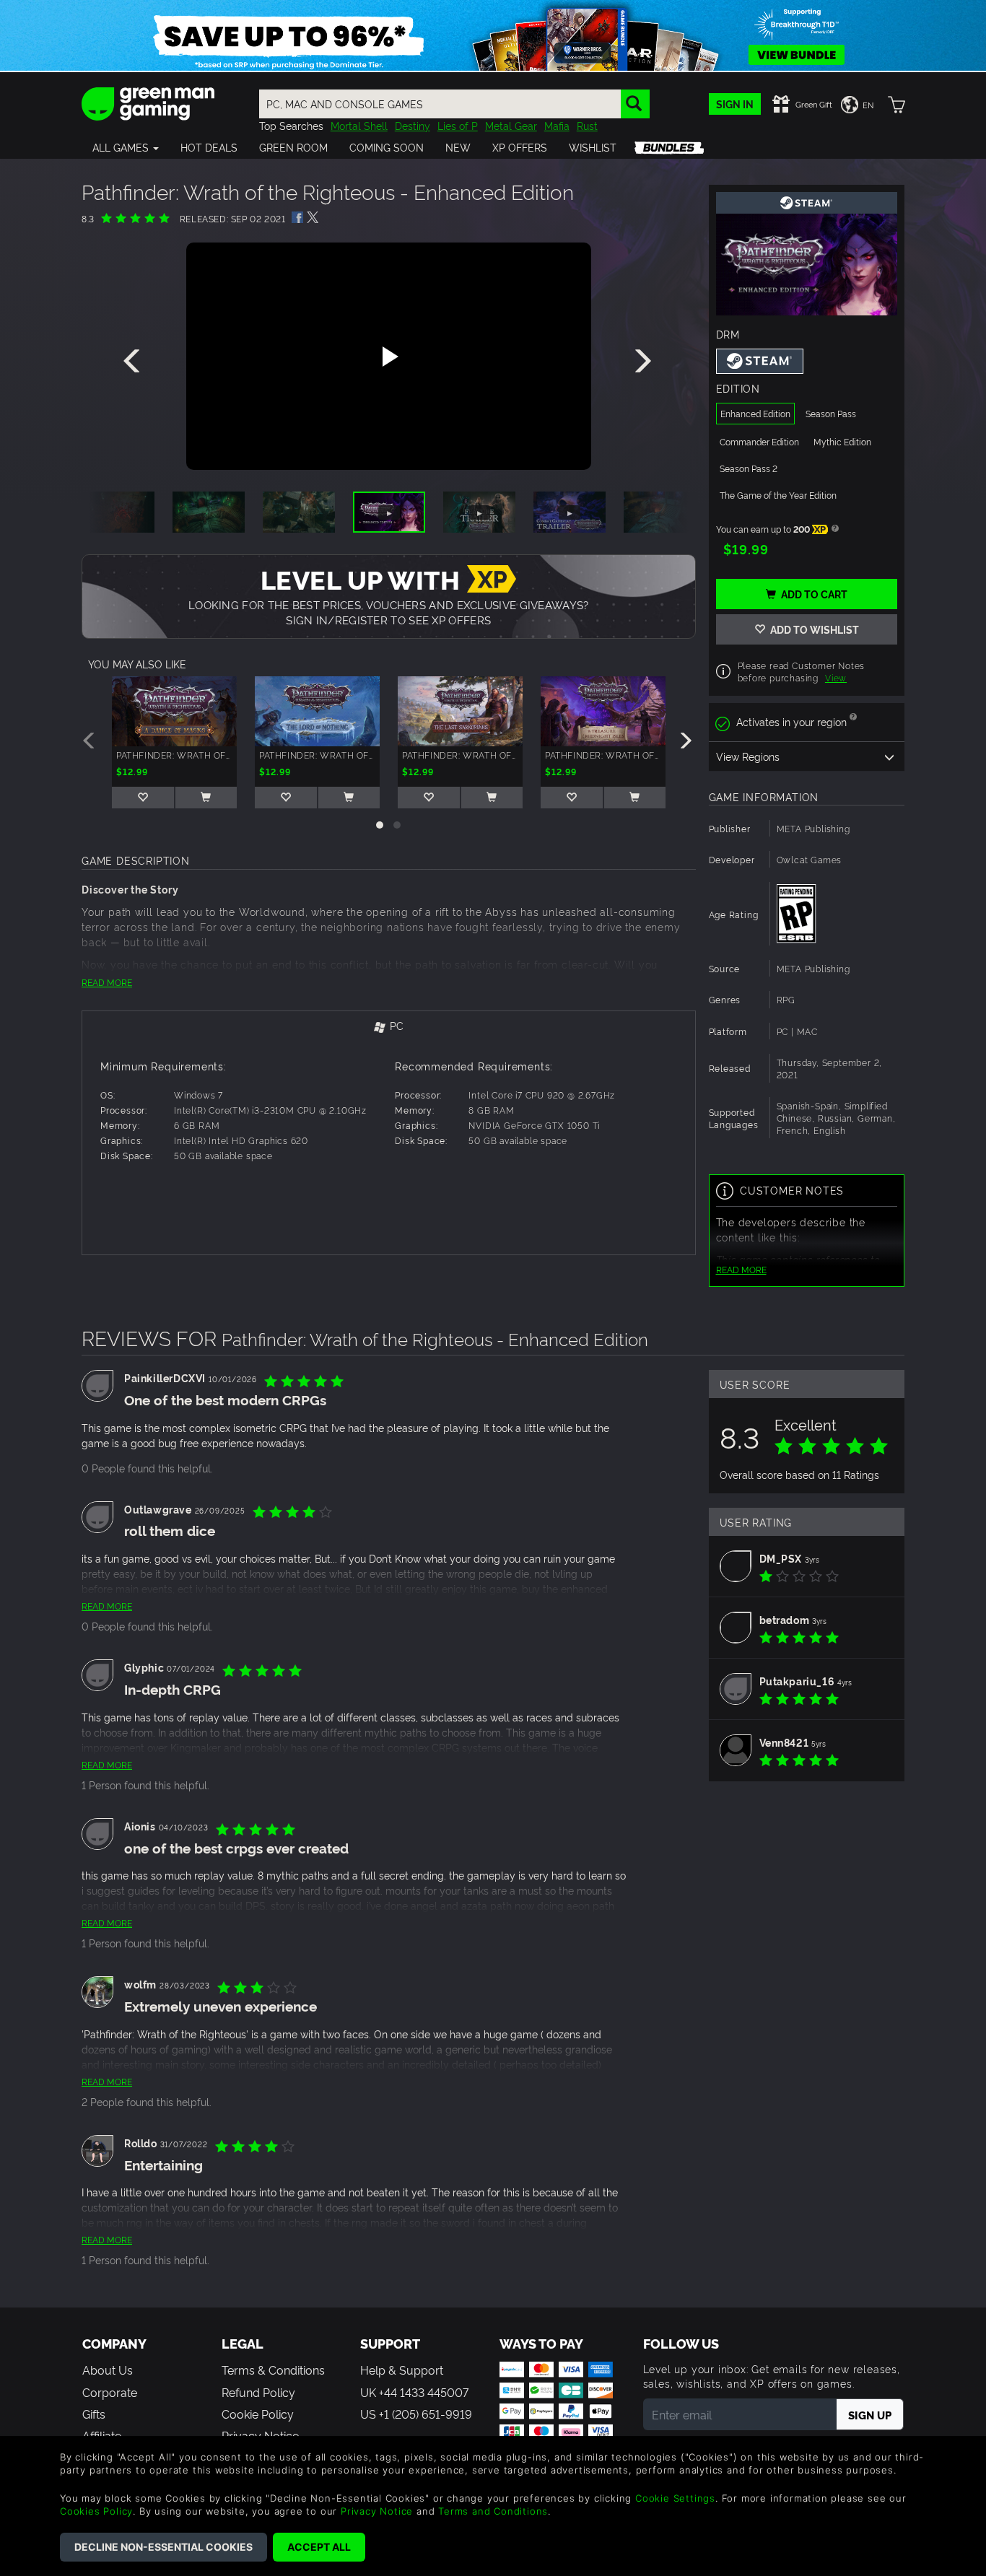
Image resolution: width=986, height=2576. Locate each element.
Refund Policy (258, 2392)
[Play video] (388, 357)
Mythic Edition (842, 441)
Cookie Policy (258, 2414)
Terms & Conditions (273, 2370)
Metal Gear (511, 125)
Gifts (94, 2414)
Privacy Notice (377, 2511)
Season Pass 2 (749, 468)
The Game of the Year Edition (778, 495)
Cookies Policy (96, 2511)
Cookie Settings (675, 2498)
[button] (126, 147)
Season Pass (831, 413)
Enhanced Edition (755, 413)
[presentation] (134, 362)
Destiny (413, 125)
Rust (587, 125)
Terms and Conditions (493, 2511)
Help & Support (402, 2370)
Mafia (557, 125)
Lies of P (458, 125)
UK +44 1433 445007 (414, 2392)
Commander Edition (759, 441)
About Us (108, 2370)
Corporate (110, 2392)
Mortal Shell (359, 125)
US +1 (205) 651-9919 (416, 2414)
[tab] (389, 1027)
